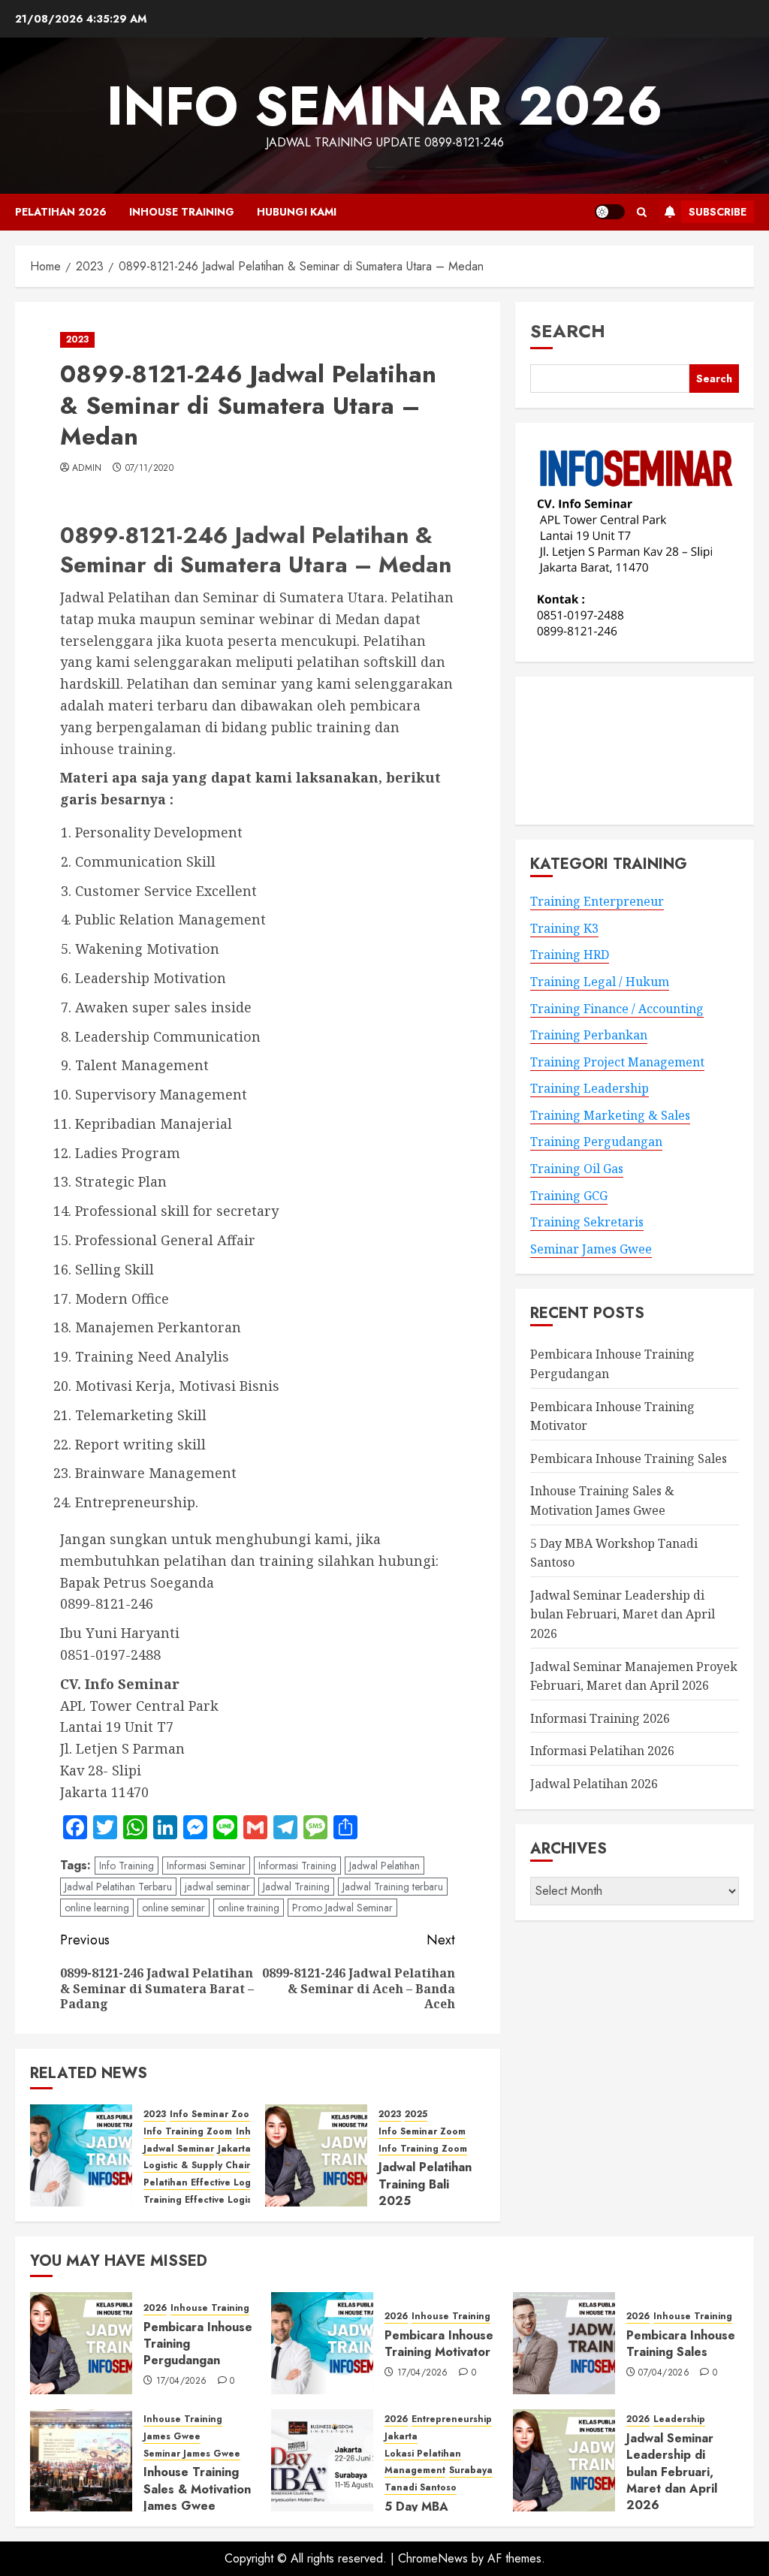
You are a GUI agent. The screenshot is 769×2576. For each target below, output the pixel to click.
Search (568, 331)
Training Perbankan (589, 1035)
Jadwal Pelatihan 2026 (594, 1784)
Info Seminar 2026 (385, 106)
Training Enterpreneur (597, 901)
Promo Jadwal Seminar (342, 1908)
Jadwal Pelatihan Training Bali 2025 (425, 2184)
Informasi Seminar (206, 1866)
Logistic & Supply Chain (198, 2166)
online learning (97, 1908)
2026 (155, 2308)
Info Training (127, 1866)
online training (249, 1908)
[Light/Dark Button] (610, 212)
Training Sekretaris (587, 1222)
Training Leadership (590, 1088)
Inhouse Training (182, 212)
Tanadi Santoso (421, 2488)
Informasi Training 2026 (600, 1718)
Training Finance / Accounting (617, 1009)
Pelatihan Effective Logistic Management (238, 2183)
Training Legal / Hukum (600, 982)
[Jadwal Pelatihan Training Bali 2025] (316, 2155)
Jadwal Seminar (179, 2149)
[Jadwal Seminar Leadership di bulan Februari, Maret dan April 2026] (564, 2460)
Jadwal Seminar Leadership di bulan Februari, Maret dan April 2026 (623, 1614)
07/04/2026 (664, 2373)
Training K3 (564, 928)
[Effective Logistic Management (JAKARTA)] (81, 2155)
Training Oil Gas (577, 1169)
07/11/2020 (150, 469)
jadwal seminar (217, 1887)
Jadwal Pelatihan (384, 1866)
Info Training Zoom (188, 2132)
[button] (642, 212)
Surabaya (471, 2470)
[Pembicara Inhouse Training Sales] (564, 2343)
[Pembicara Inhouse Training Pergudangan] (81, 2343)
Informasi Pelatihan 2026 (602, 1751)
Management (415, 2470)
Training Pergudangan (596, 1142)
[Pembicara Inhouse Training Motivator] (322, 2343)
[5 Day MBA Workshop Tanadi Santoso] (322, 2460)
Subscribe (718, 212)
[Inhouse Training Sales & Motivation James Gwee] (81, 2460)
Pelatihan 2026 (61, 212)
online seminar (173, 1908)
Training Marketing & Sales (610, 1115)
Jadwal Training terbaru (393, 1887)
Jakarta (234, 2149)
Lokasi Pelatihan (423, 2454)
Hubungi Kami (297, 212)
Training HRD (570, 955)
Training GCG (569, 1196)
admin (87, 469)
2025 (416, 2114)
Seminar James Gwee (591, 1249)
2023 (77, 339)
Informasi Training (297, 1866)
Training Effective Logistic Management (235, 2200)
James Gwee (172, 2437)
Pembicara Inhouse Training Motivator (439, 2344)
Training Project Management (617, 1062)
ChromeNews (433, 2558)
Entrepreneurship (452, 2419)
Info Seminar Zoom (213, 2114)
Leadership (679, 2419)
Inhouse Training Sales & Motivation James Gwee (197, 2489)
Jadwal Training (296, 1887)
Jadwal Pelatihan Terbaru (118, 1887)
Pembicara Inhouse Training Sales (629, 1458)
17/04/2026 (182, 2381)
